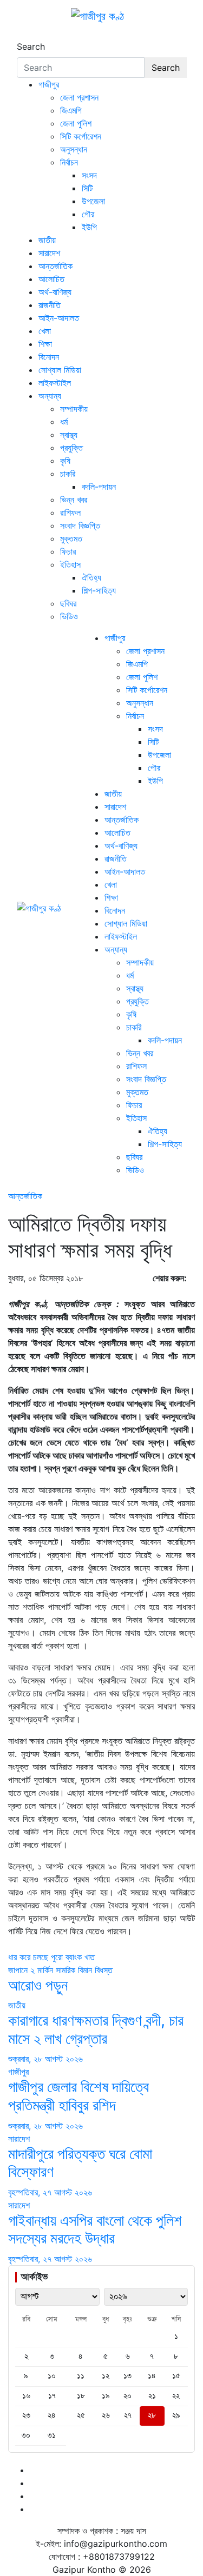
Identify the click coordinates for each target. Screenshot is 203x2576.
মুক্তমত (71, 538)
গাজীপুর (49, 84)
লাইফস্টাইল (55, 383)
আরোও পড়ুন (38, 1985)
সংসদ (89, 175)
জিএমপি (71, 110)
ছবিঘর (68, 603)
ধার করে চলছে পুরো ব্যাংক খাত (51, 1957)
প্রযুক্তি (71, 448)
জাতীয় (47, 240)
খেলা (45, 331)
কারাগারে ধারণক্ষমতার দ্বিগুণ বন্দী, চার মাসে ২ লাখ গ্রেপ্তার (96, 2029)
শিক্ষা (45, 344)
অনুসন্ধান (74, 149)
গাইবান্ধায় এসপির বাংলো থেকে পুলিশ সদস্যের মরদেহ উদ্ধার (95, 2229)
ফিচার (68, 551)
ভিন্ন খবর (74, 500)
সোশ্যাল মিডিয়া (60, 370)
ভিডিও (69, 616)
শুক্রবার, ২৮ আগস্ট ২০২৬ (45, 2059)
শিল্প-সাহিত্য (99, 590)
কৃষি (65, 461)
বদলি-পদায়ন (99, 487)
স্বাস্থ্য (69, 435)
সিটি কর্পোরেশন (81, 136)
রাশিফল (70, 512)
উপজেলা (93, 201)
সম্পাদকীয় (74, 409)
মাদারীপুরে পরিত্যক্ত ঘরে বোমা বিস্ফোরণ (80, 2163)
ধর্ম (64, 422)
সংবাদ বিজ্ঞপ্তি (80, 525)
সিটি (87, 188)
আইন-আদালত (59, 318)
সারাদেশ (49, 253)
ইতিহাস (70, 564)
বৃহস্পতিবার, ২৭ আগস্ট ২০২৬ (50, 2192)
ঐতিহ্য (91, 577)
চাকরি (68, 474)
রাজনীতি (50, 305)
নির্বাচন (69, 162)
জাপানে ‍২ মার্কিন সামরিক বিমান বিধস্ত (60, 1970)
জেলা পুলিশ (76, 123)
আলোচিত (51, 279)
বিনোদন (49, 357)
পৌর (88, 214)
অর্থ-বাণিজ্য (55, 292)
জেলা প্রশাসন (79, 97)
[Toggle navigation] (24, 37)
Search (31, 46)
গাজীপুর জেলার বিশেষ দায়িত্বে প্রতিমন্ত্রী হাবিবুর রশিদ (78, 2096)
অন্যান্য (50, 396)
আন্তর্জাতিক (55, 266)
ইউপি (89, 227)
